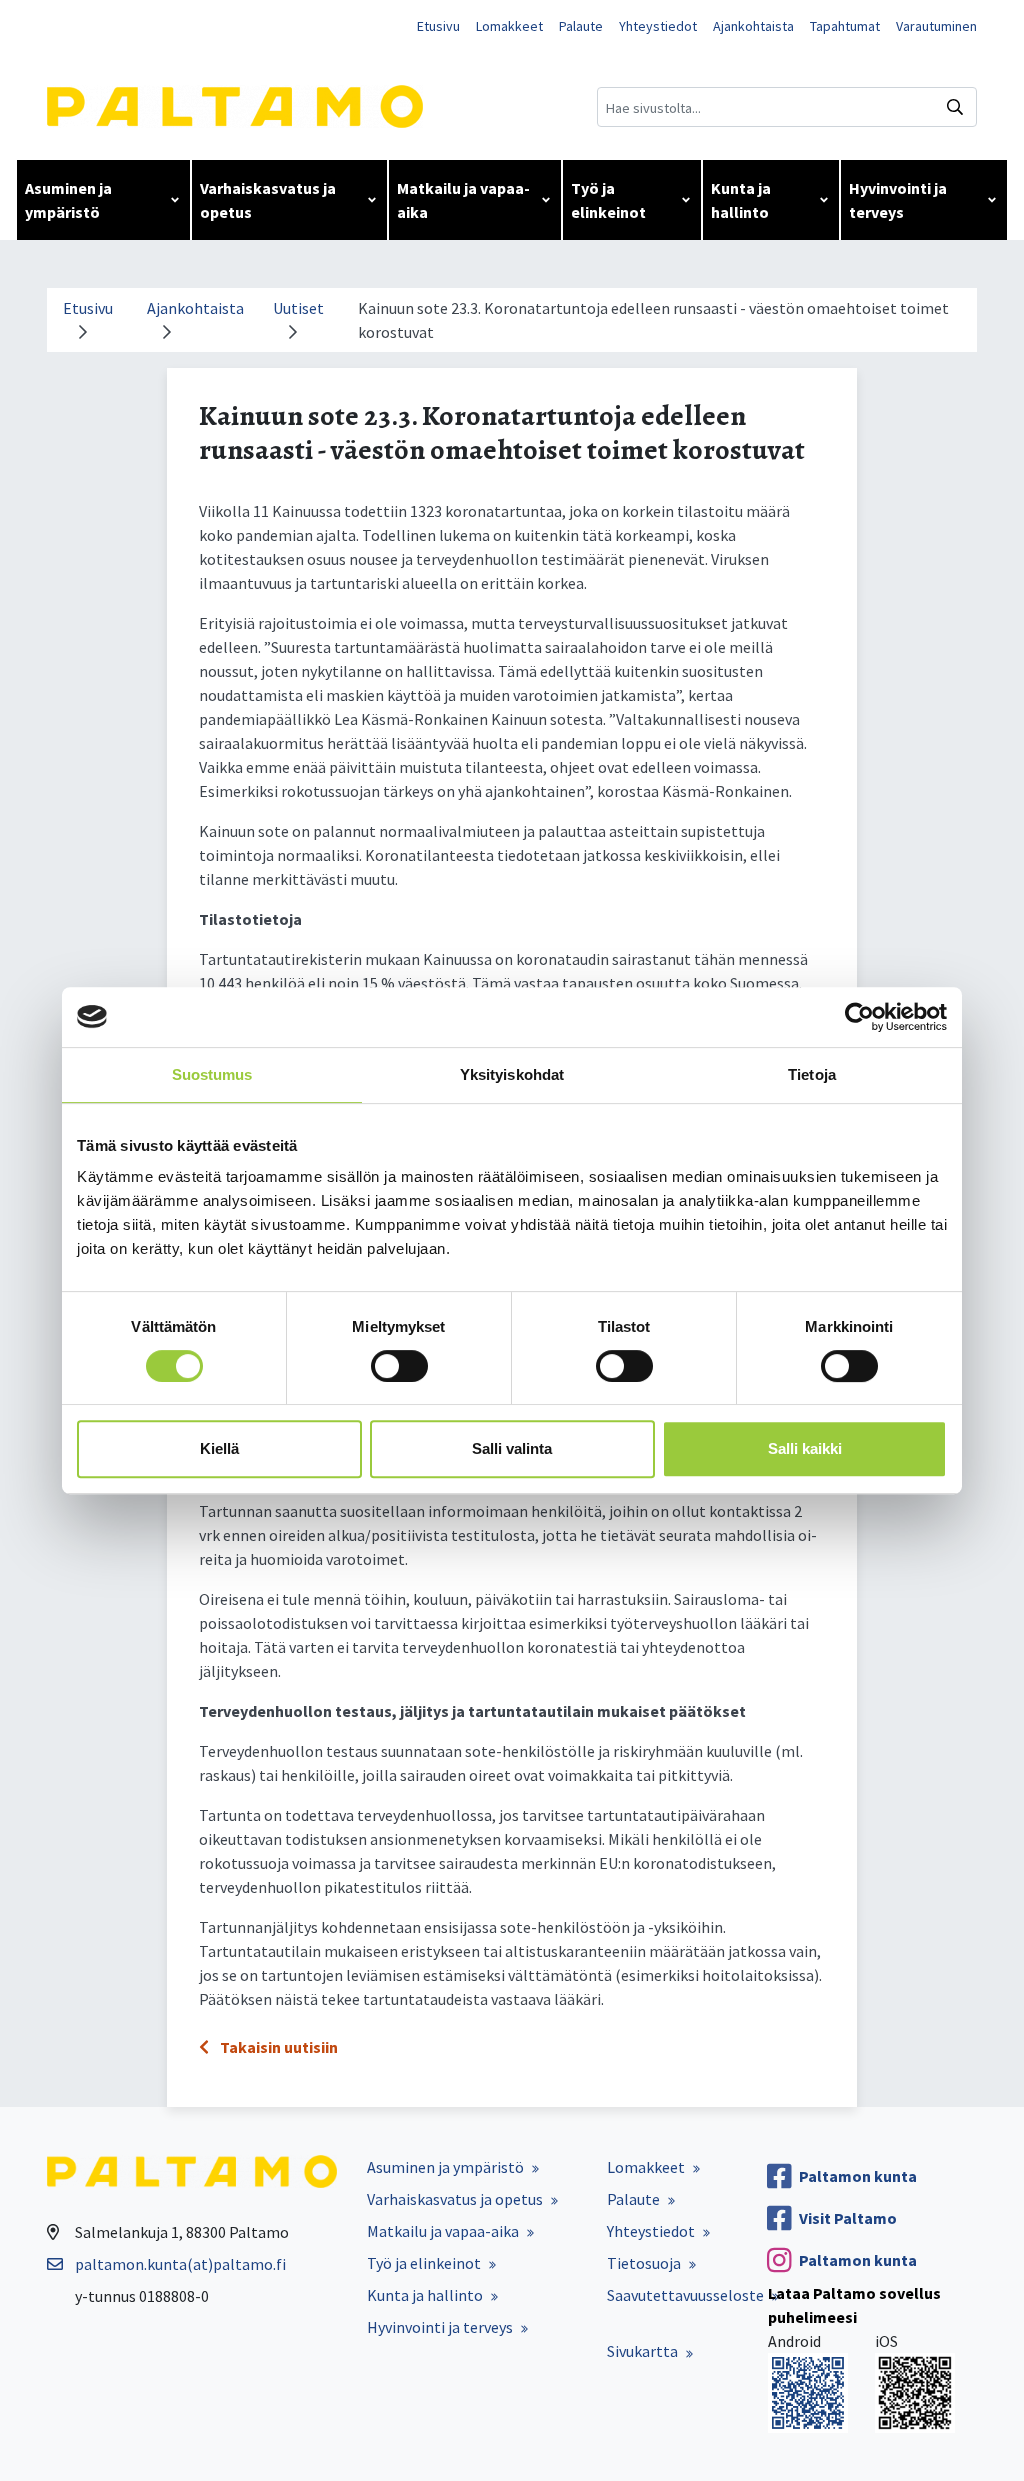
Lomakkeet (509, 26)
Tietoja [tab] (812, 1074)
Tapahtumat (845, 26)
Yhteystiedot (658, 26)
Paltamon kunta (858, 2176)
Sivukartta (642, 2351)
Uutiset (298, 308)
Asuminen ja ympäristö (68, 200)
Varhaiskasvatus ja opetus (268, 200)
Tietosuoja (644, 2263)
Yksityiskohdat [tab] (512, 1074)
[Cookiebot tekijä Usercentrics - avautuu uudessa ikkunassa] (859, 1017)
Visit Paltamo (848, 2218)
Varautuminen (936, 26)
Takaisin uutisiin (277, 2047)
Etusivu (438, 26)
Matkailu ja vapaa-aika (463, 200)
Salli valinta (512, 1448)
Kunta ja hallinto (741, 200)
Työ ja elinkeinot (608, 200)
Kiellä (219, 1448)
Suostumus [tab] (212, 1074)
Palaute (581, 26)
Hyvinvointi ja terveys (898, 200)
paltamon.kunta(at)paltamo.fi (180, 2264)
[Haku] (955, 107)
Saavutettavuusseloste (685, 2295)
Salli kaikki (805, 1448)
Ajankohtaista (753, 26)
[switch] (399, 1366)
